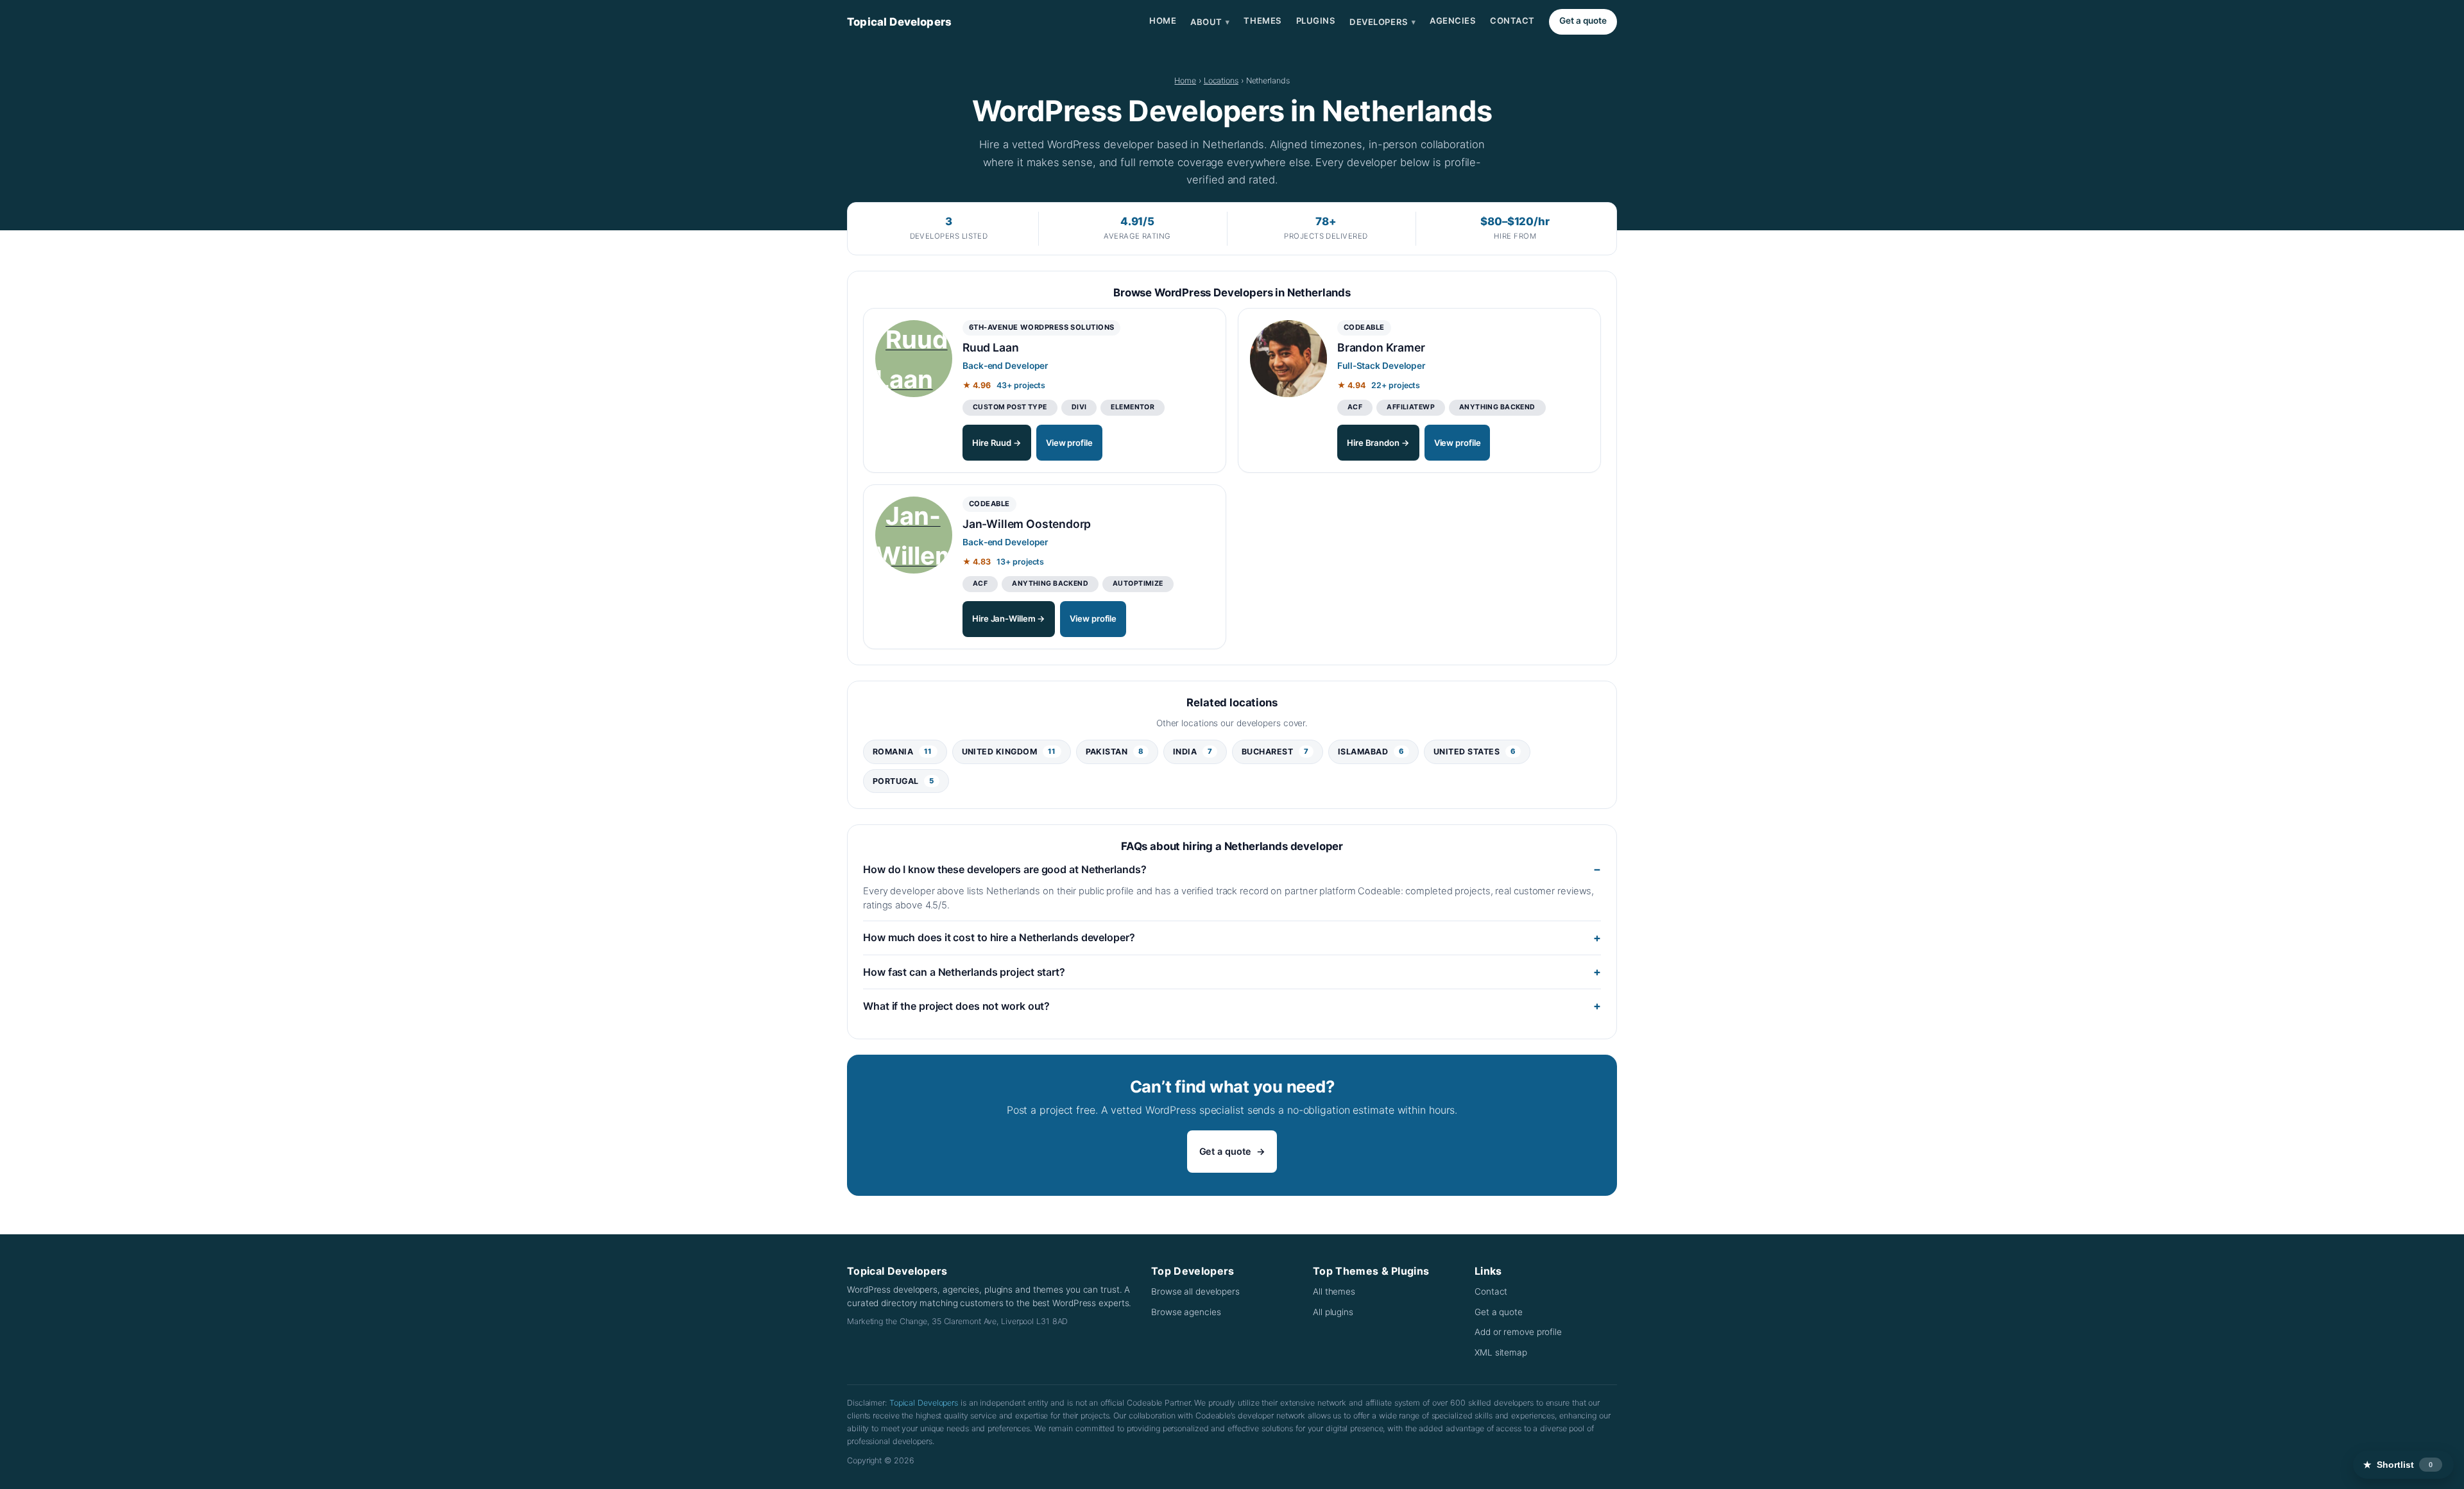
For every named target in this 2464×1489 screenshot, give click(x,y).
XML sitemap (1501, 1352)
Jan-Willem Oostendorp (1027, 524)
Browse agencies (1186, 1312)
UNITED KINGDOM (1009, 752)
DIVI (1079, 407)
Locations (1221, 81)
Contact (1512, 21)
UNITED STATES (1475, 752)
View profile (1069, 443)
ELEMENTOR (1133, 407)
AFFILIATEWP (1411, 407)
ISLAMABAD (1371, 752)
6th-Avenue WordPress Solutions (1041, 327)
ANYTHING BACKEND (1497, 407)
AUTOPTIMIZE (1138, 583)
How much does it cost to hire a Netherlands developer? (999, 937)
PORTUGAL (903, 781)
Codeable (1364, 327)
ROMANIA (903, 752)
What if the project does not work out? (956, 1006)
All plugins (1333, 1312)
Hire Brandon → (1378, 443)
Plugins (1316, 21)
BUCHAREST (1275, 752)
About (1210, 22)
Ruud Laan (990, 347)
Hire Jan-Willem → (1009, 618)
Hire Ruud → (997, 443)
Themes (1262, 21)
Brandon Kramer (1381, 347)
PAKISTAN (1115, 752)
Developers (1382, 22)
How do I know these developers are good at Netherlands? (1005, 869)
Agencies (1453, 21)
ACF (1355, 407)
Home (1163, 21)
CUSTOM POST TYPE (1010, 407)
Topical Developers (899, 22)
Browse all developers (1195, 1291)
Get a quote (1583, 21)
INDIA (1193, 752)
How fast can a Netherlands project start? (964, 972)
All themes (1334, 1291)
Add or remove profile (1518, 1332)
